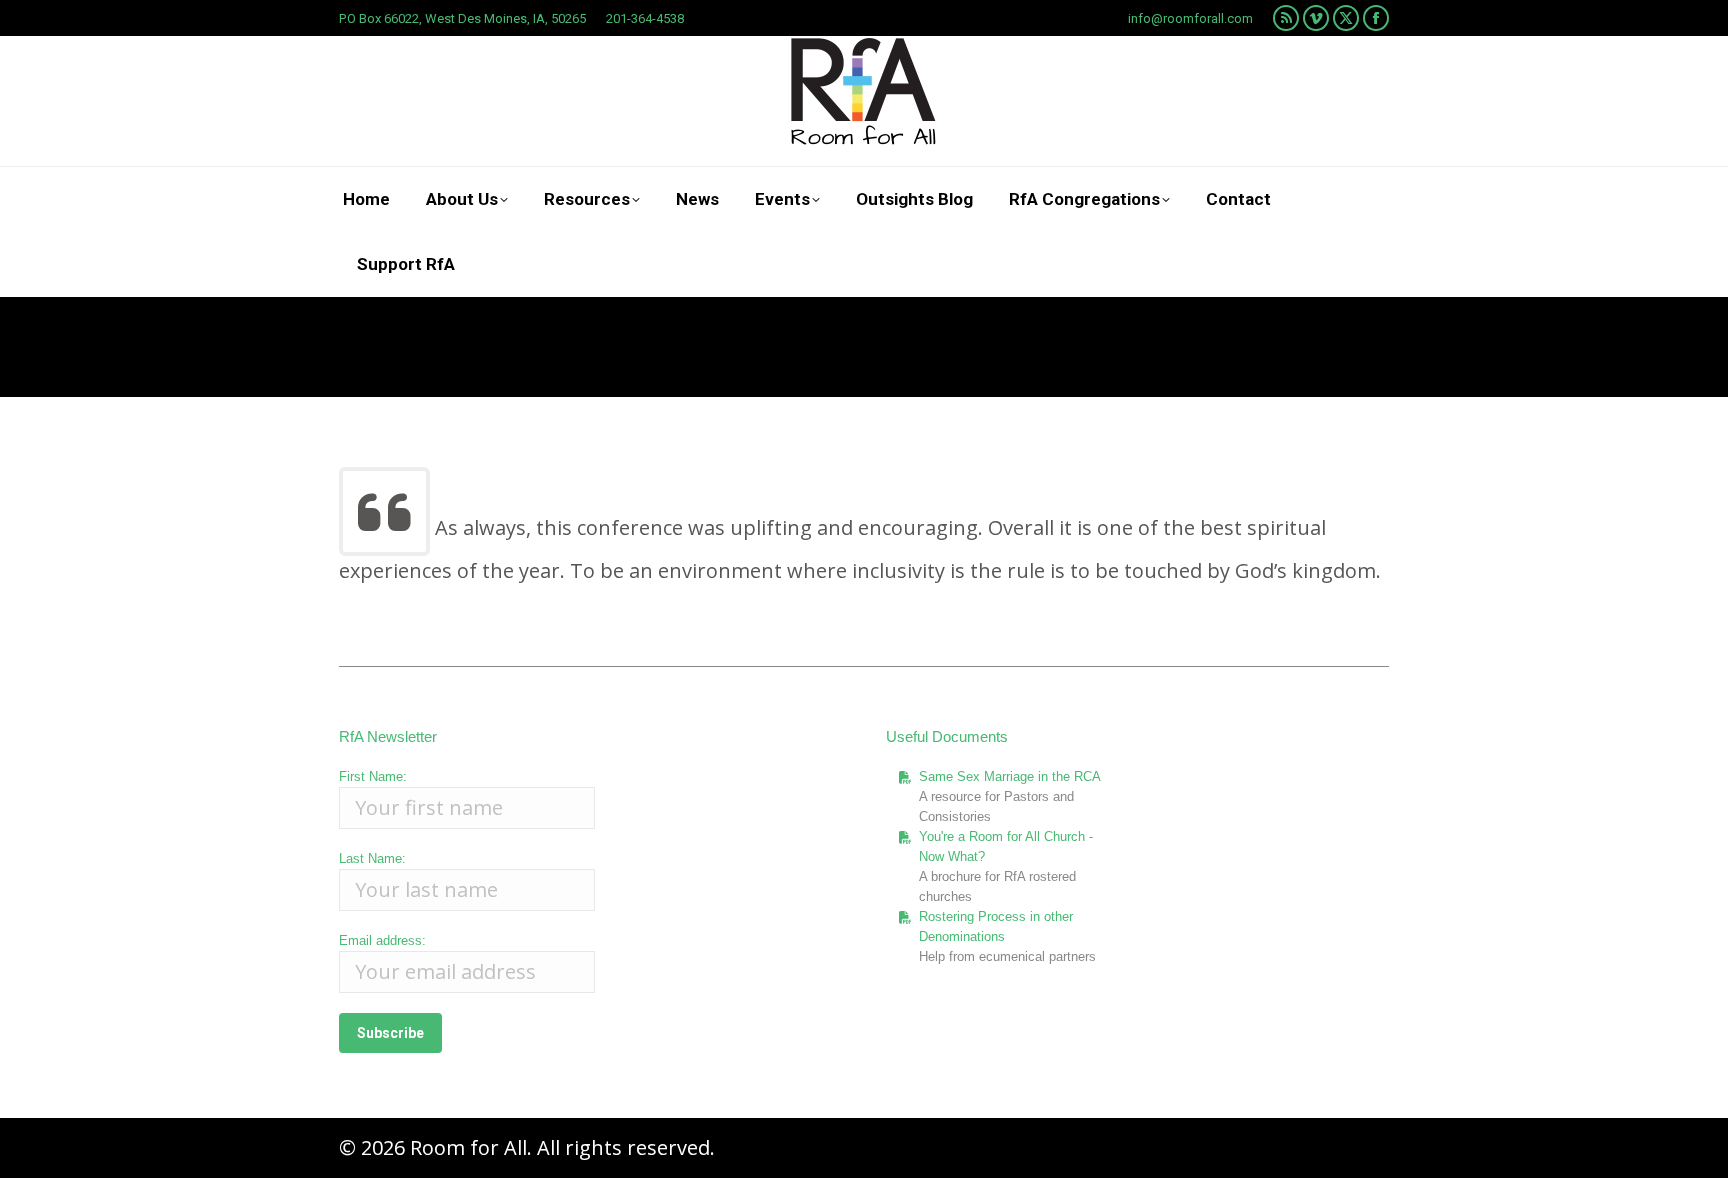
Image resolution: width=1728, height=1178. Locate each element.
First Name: (373, 776)
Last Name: (372, 858)
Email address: (382, 940)
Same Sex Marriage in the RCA (1010, 776)
